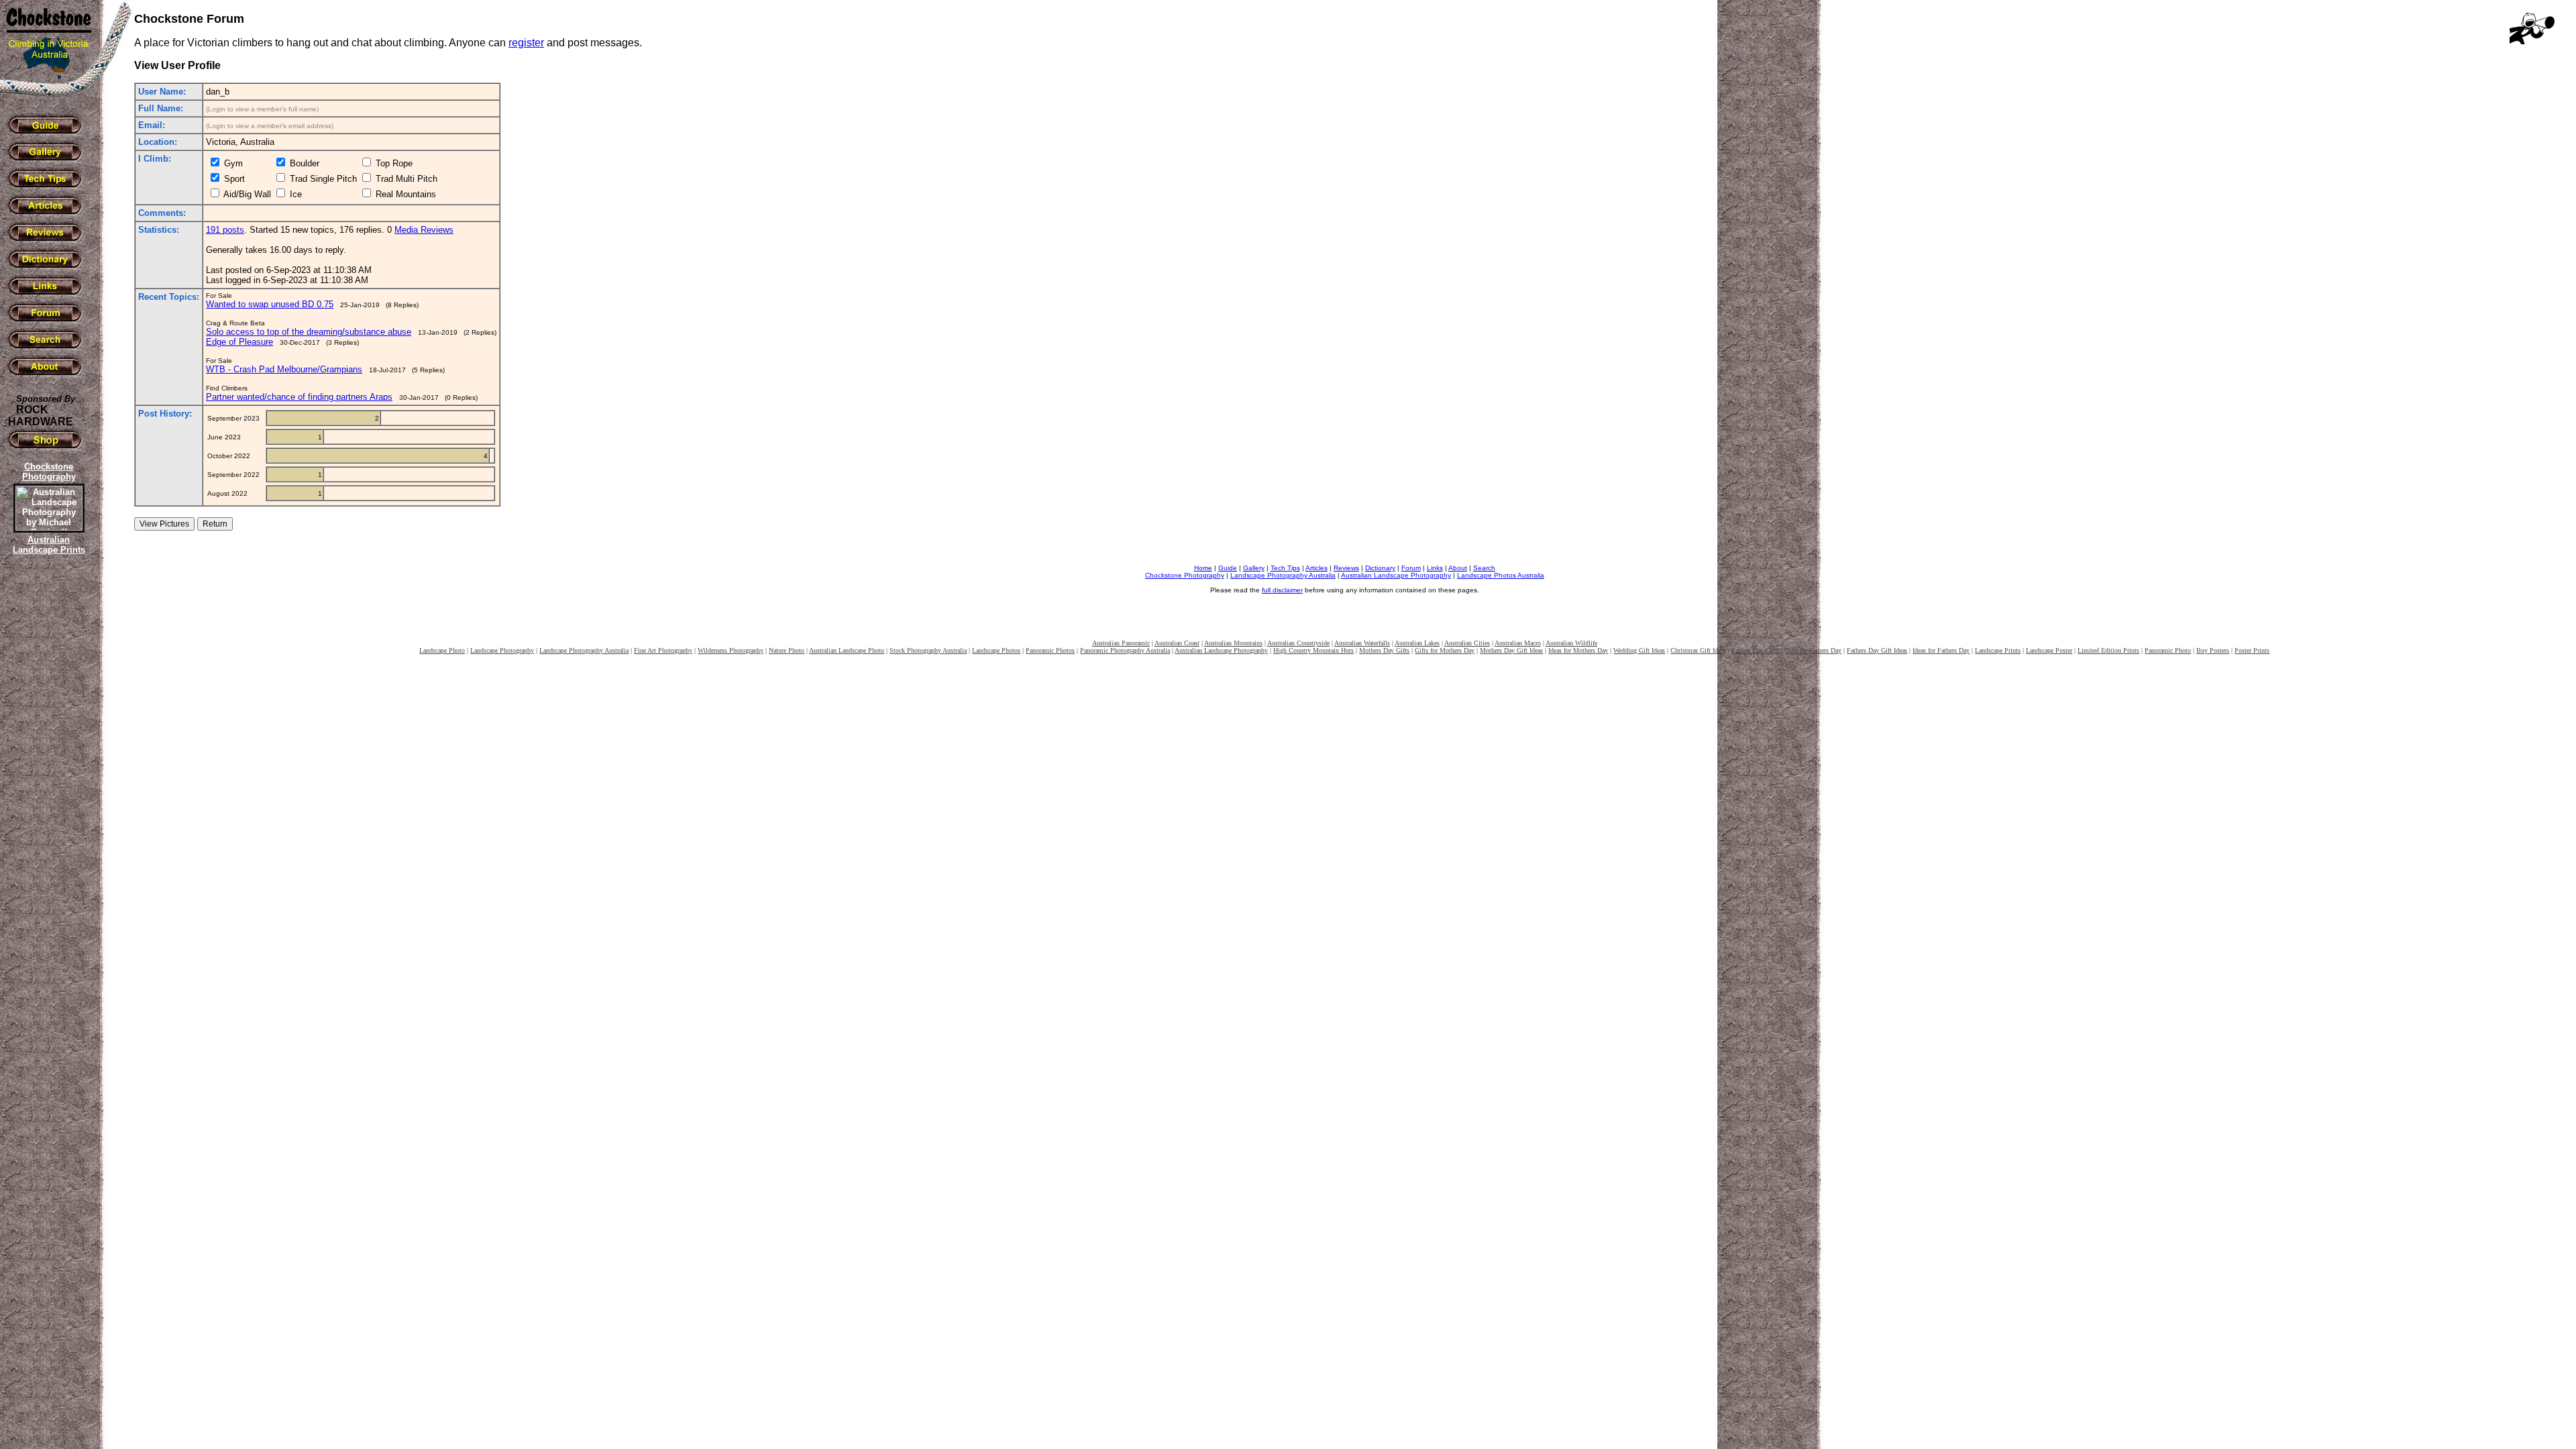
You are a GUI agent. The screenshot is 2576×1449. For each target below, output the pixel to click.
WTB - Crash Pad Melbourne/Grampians (284, 369)
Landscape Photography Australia (1283, 575)
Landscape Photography (502, 650)
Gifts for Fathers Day (1813, 650)
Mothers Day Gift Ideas (1511, 650)
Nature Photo (787, 650)
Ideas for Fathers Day (1941, 650)
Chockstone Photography (1185, 575)
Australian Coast (1177, 643)
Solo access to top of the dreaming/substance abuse (309, 332)
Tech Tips (1285, 568)
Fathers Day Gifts (1755, 650)
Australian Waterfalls (1362, 643)
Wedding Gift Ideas (1639, 650)
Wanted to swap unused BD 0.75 (270, 304)
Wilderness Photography (731, 650)
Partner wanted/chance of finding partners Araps (299, 397)
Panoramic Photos (1050, 650)
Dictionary (1380, 568)
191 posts (225, 230)
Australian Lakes (1417, 643)
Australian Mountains (1233, 643)
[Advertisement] (47, 788)
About (1458, 568)
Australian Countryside (1298, 643)
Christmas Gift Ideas (1698, 650)
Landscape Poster (2049, 650)
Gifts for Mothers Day (1445, 650)
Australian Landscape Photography (1396, 575)
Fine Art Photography (663, 650)
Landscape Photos (996, 650)
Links (1435, 568)
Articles (1317, 568)
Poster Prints (2252, 650)
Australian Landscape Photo (847, 650)
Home (1203, 568)
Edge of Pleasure (239, 342)
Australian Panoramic (1121, 643)
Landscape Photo (442, 650)
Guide (1228, 568)
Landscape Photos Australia (1501, 575)
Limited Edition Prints (2108, 650)
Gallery (1254, 568)
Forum (1411, 568)
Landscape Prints (1998, 650)
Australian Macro (1518, 643)
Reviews (1346, 568)
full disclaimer (1282, 590)
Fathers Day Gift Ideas (1877, 650)
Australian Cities (1467, 643)
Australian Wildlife (1571, 643)
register (526, 43)
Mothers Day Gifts (1384, 650)
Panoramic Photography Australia (1125, 650)
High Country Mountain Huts (1313, 650)
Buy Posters (2213, 650)
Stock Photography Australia (928, 650)
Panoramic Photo (2168, 650)
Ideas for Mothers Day (1578, 650)
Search (1484, 568)
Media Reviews (424, 230)
